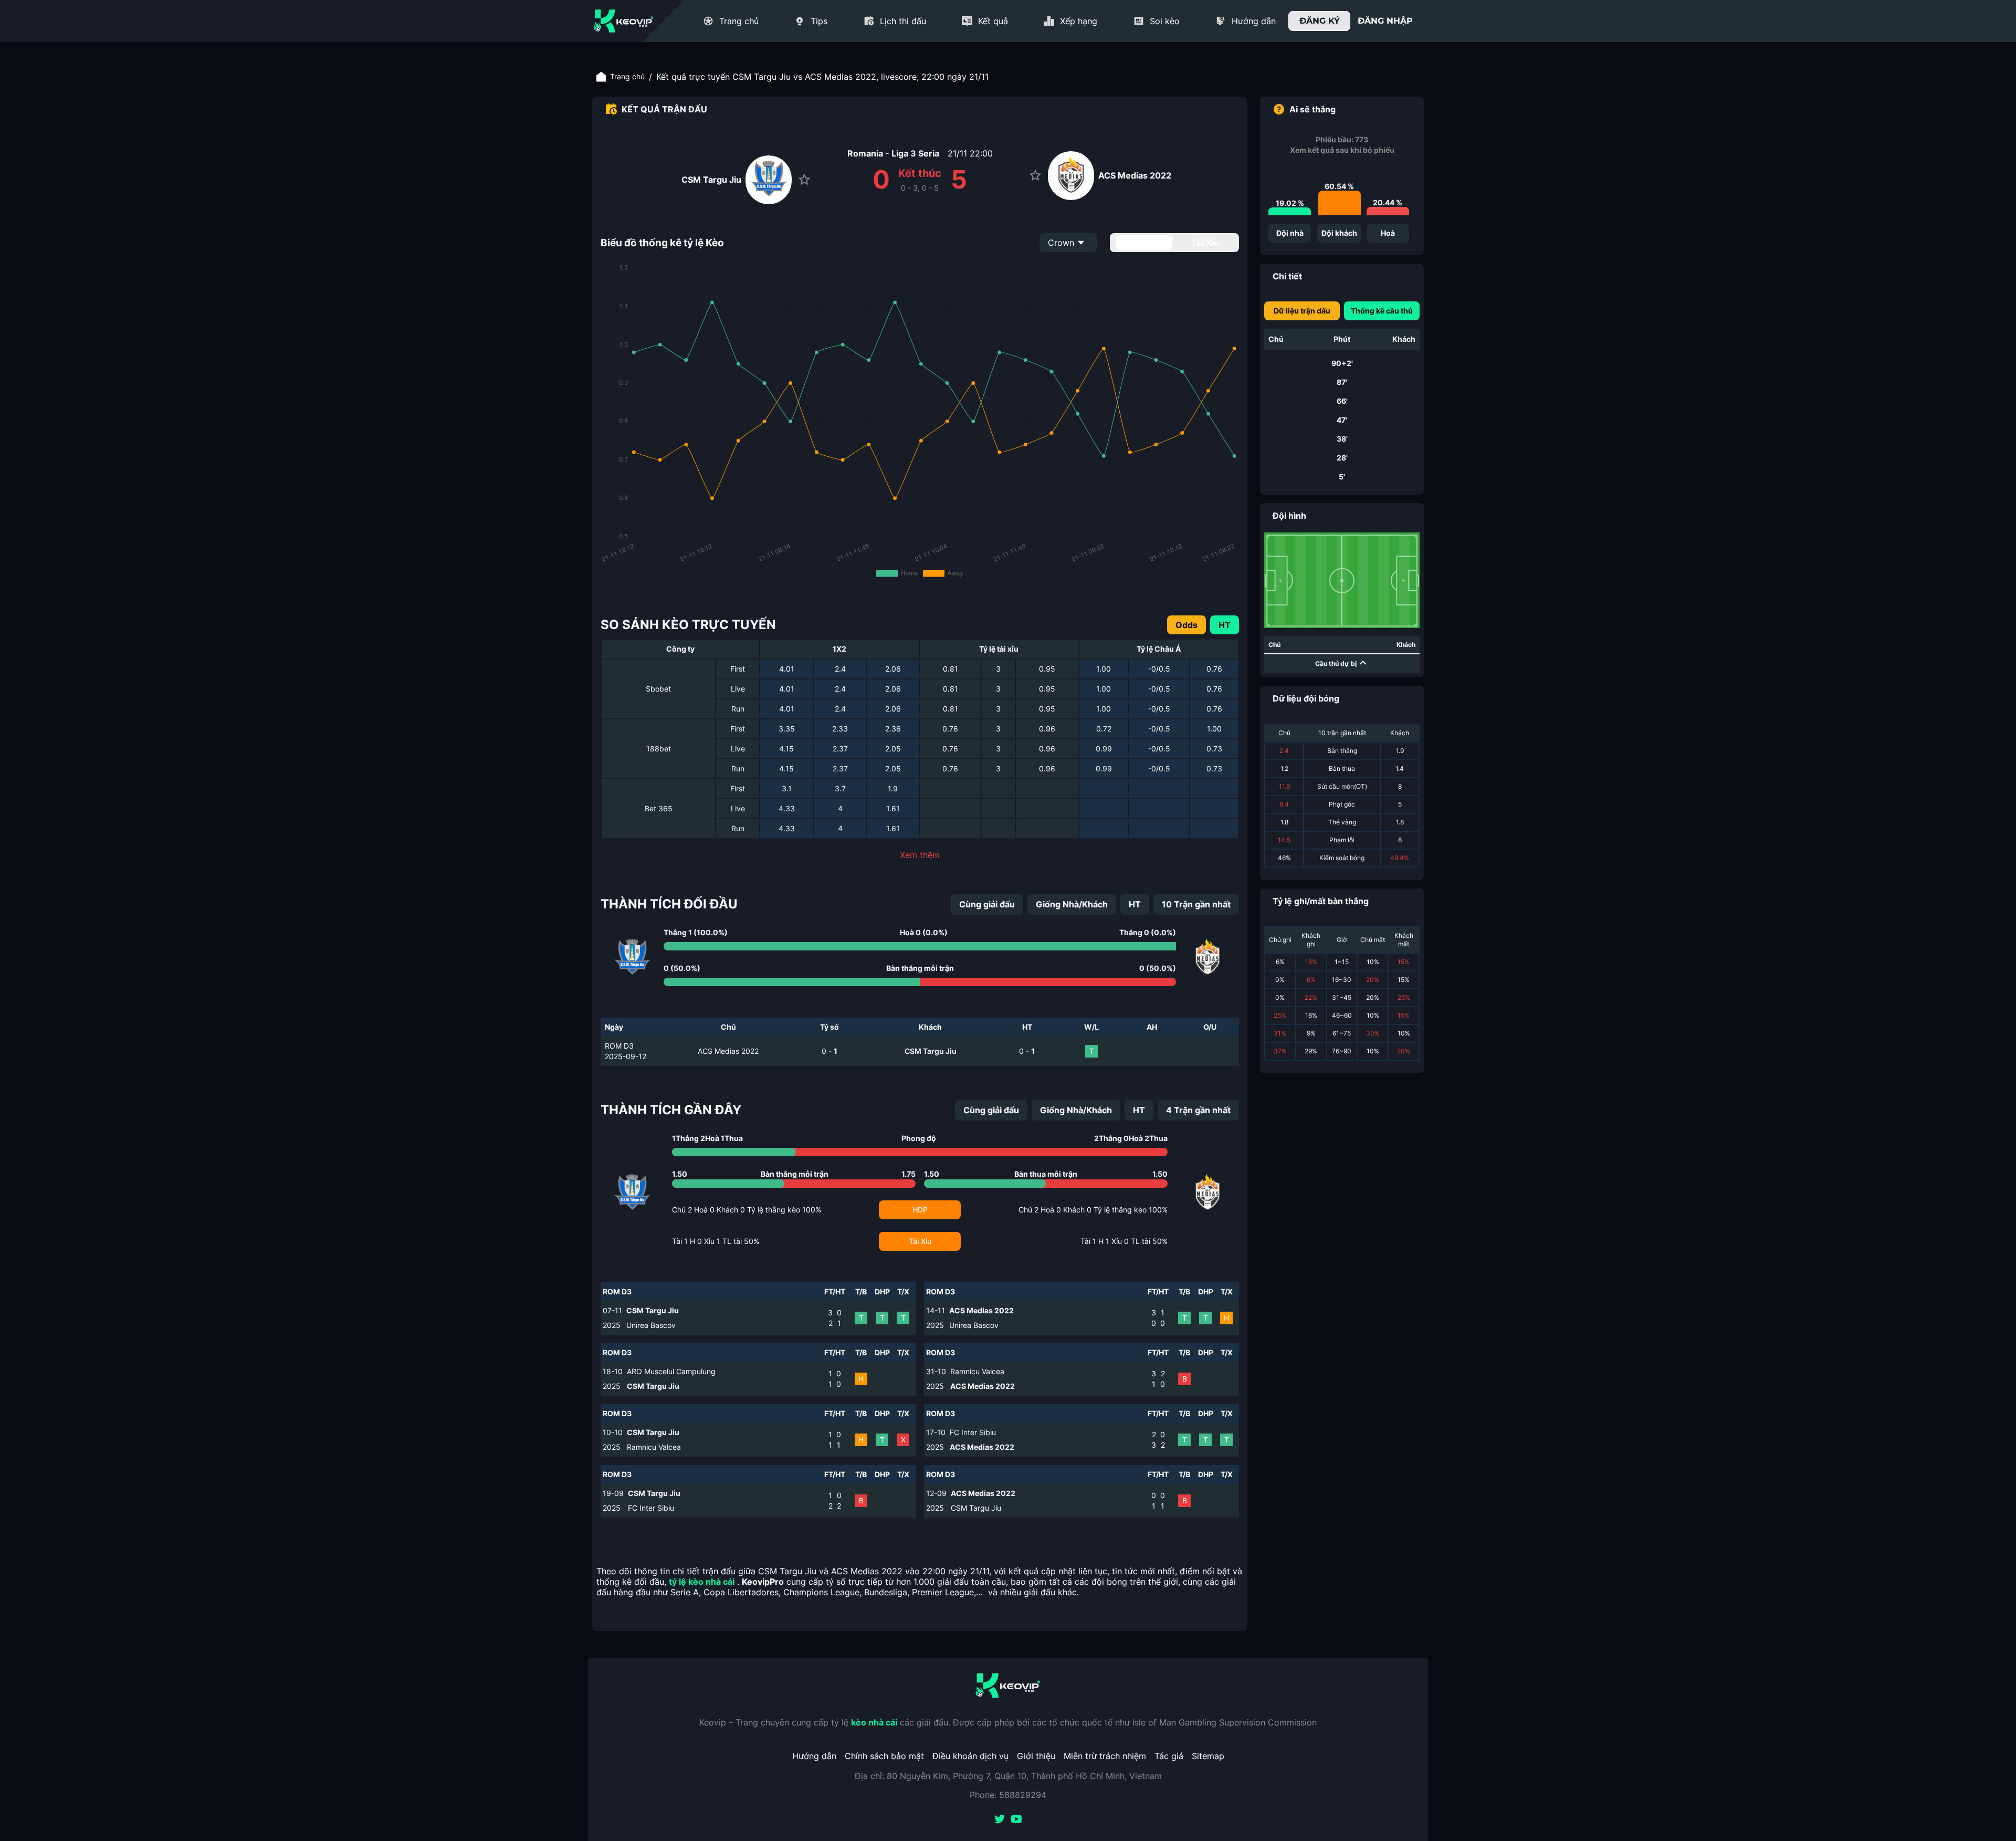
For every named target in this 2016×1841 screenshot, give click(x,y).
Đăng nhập (1385, 21)
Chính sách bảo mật (884, 1756)
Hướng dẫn (814, 1756)
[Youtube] (1016, 1820)
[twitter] (1000, 1820)
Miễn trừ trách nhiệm (1105, 1756)
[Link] (624, 21)
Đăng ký (1320, 21)
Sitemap (1208, 1756)
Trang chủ (627, 76)
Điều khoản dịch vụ (970, 1756)
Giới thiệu (1036, 1756)
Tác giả (1169, 1756)
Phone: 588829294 (1008, 1795)
